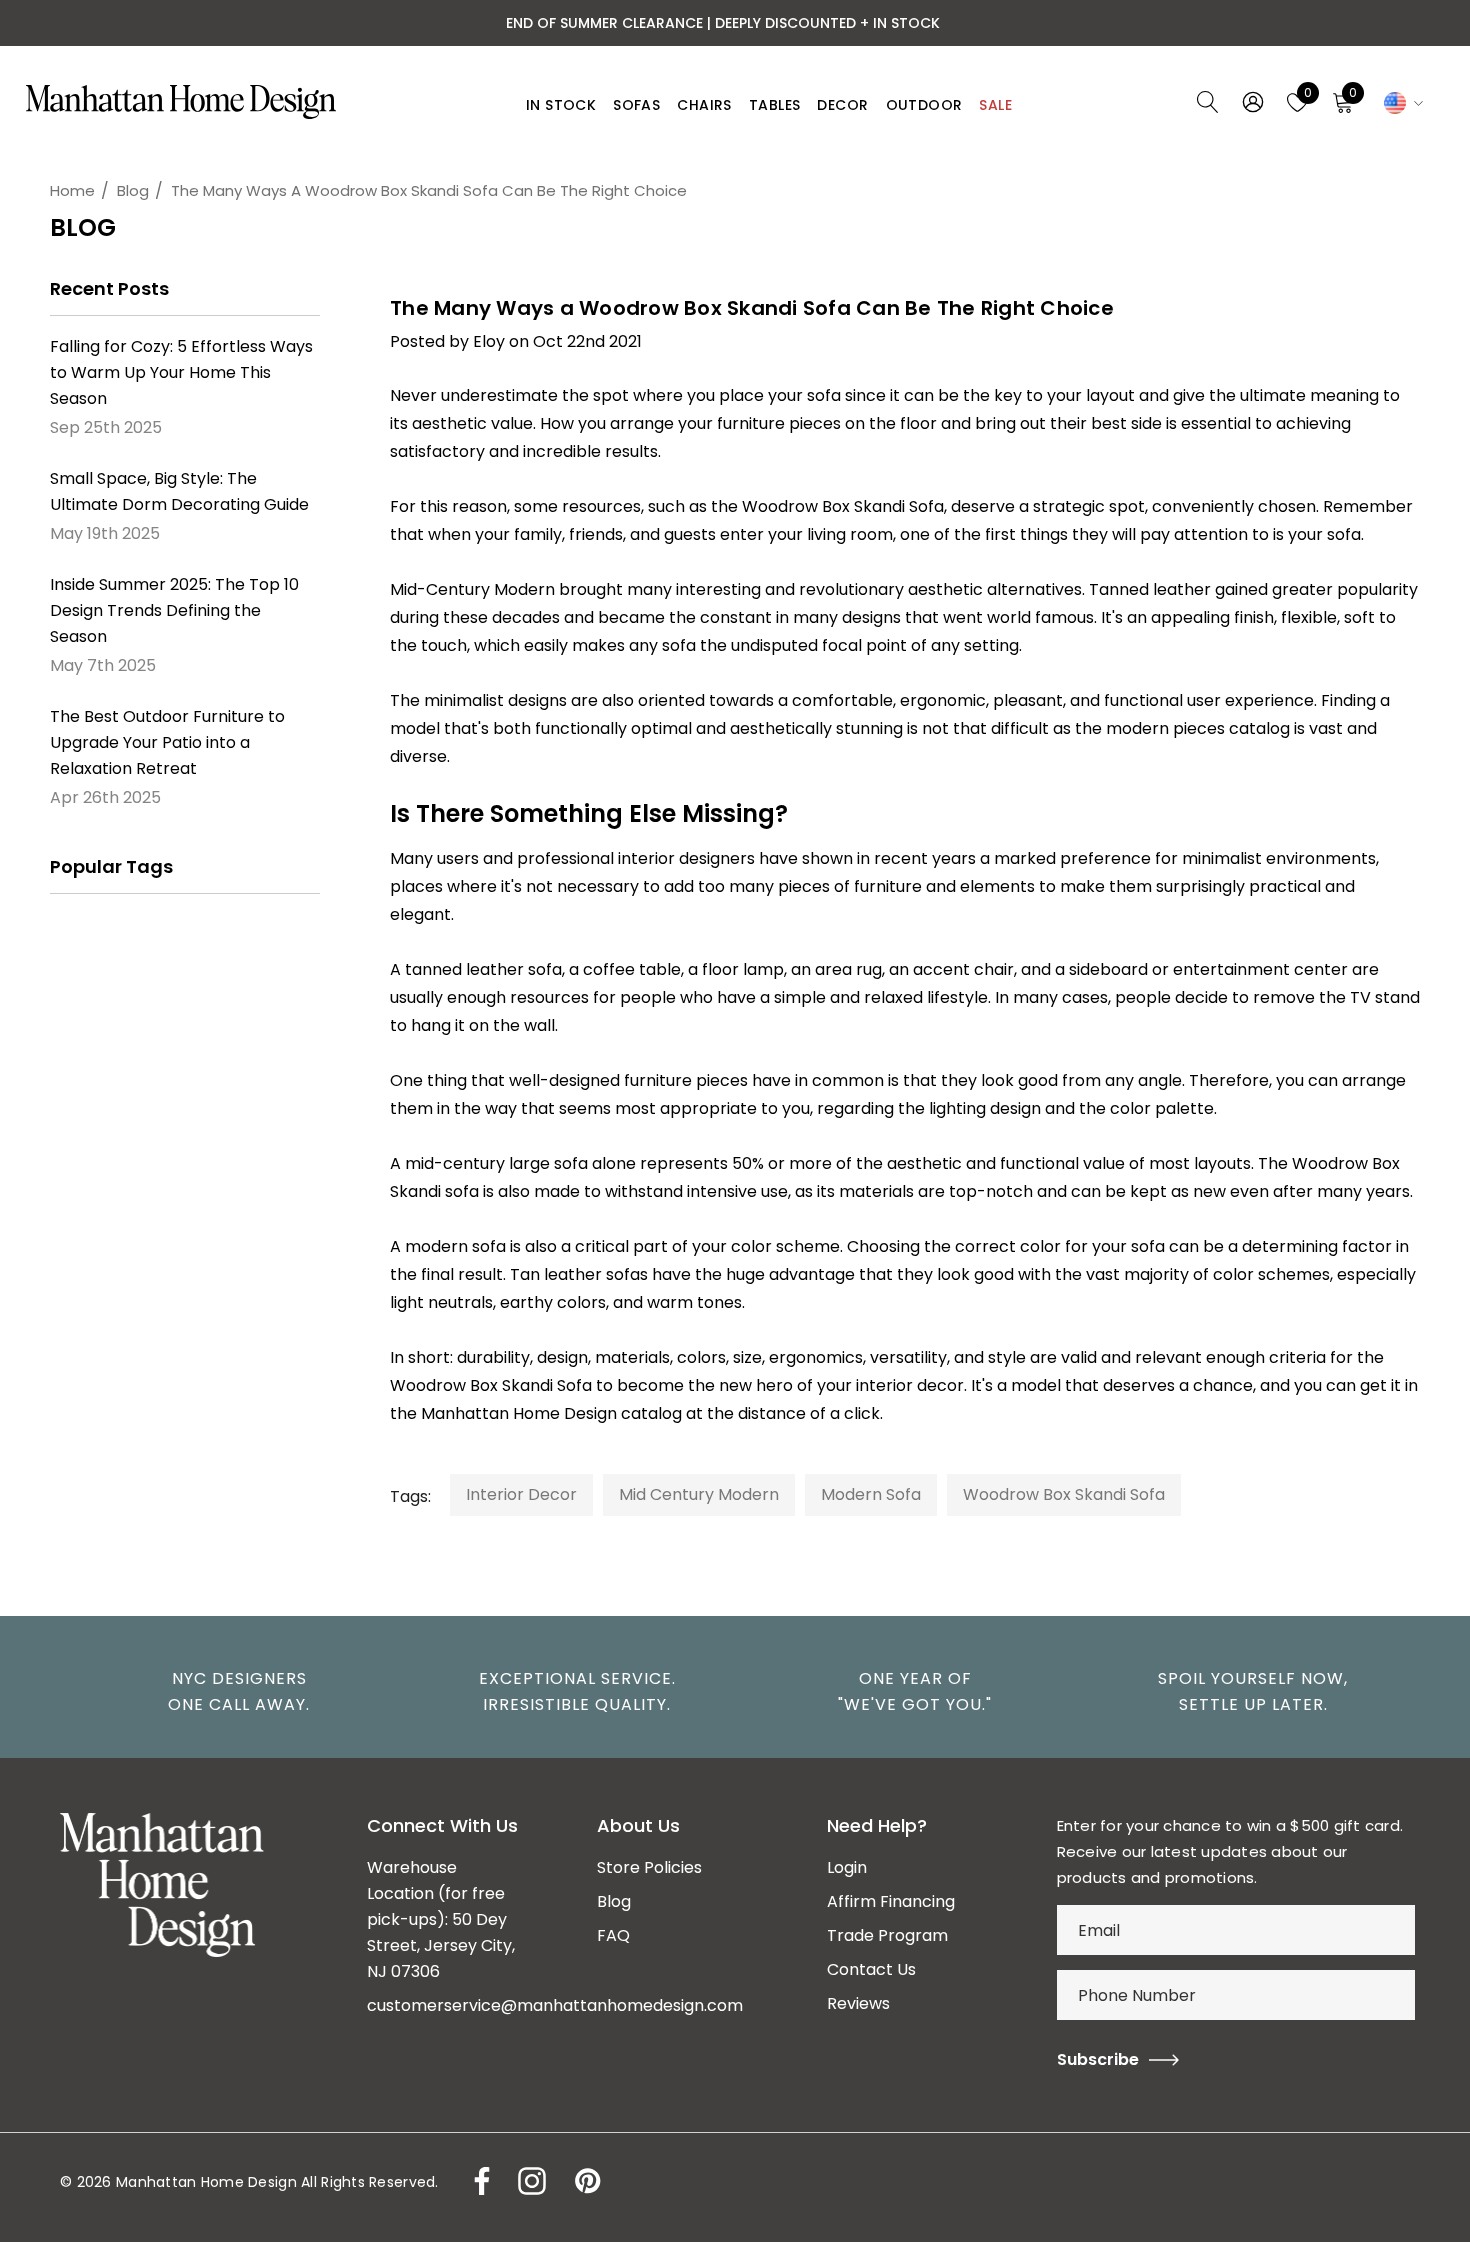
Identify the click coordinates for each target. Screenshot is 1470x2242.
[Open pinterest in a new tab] (586, 2181)
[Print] (900, 1446)
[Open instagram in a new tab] (530, 2181)
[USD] (1400, 102)
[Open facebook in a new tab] (477, 2181)
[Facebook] (796, 1446)
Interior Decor (521, 1494)
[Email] (848, 1446)
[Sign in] (1251, 102)
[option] (229, 1692)
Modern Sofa (871, 1494)
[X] (952, 1446)
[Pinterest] (1007, 1446)
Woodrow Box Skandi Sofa (843, 506)
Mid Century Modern (699, 1494)
